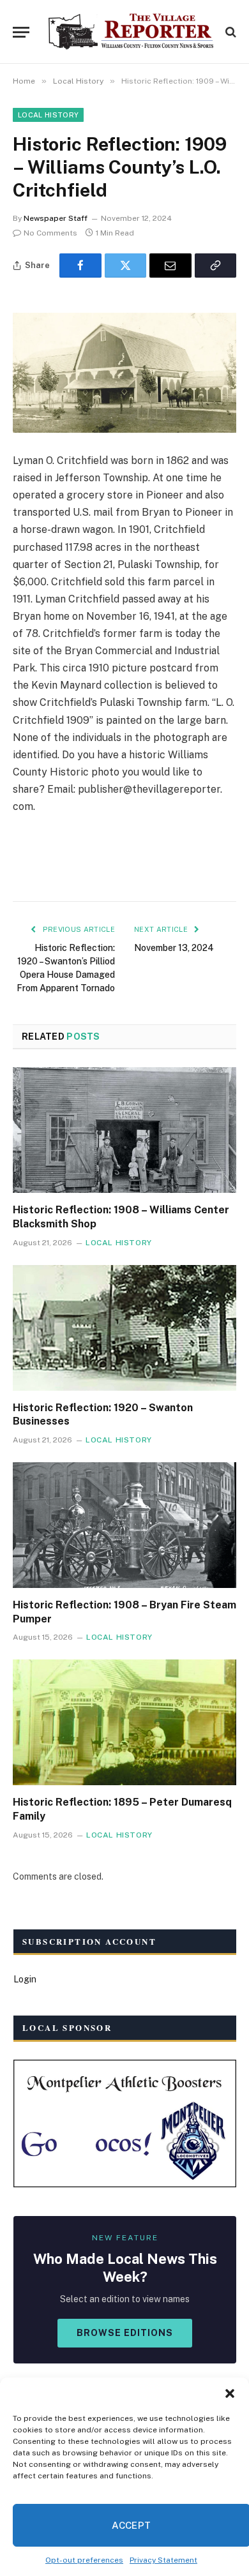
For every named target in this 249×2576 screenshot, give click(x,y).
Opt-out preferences (84, 2560)
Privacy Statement (163, 2560)
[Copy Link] (216, 266)
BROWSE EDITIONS (125, 2333)
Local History (48, 115)
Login (25, 1979)
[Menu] (21, 32)
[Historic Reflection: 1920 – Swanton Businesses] (124, 1328)
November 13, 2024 (174, 948)
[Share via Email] (170, 266)
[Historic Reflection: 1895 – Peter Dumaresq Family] (124, 1722)
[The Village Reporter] (131, 32)
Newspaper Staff (56, 218)
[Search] (230, 32)
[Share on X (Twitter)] (126, 266)
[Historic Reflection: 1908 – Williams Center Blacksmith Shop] (124, 1130)
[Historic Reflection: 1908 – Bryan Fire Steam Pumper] (124, 1525)
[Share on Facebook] (80, 266)
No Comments (50, 233)
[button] (230, 2393)
